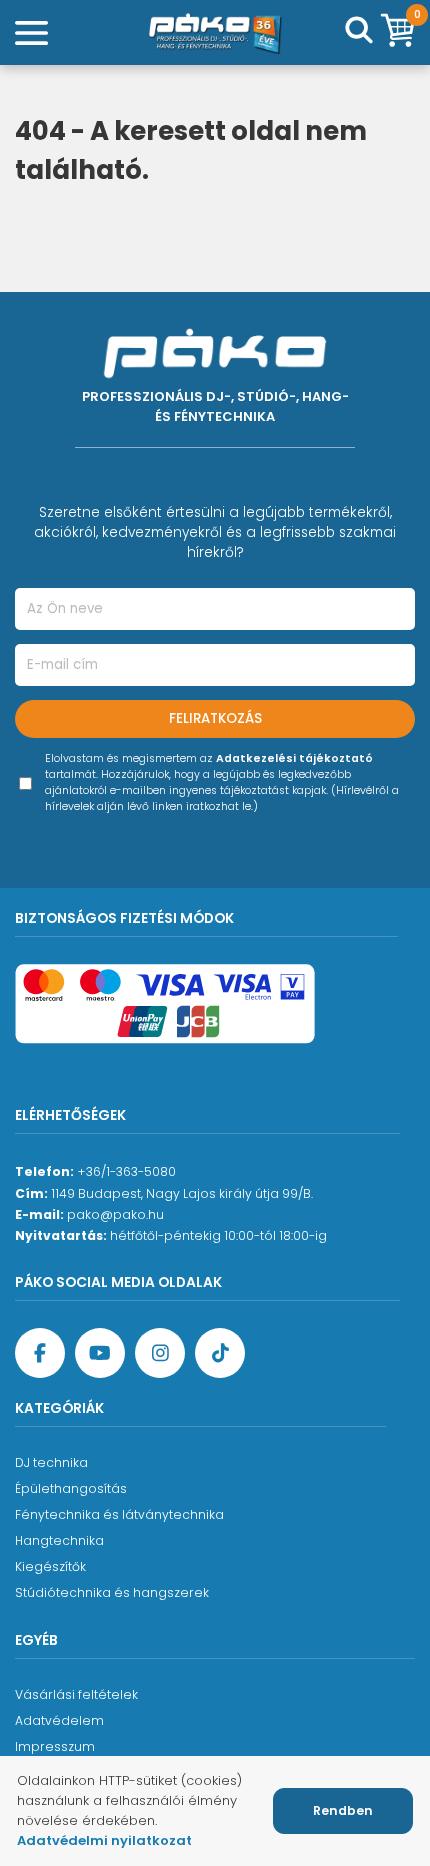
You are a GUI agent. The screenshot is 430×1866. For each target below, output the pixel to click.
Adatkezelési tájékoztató (294, 758)
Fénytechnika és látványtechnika (119, 1514)
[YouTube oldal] (100, 1353)
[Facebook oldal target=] (40, 1353)
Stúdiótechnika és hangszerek (112, 1592)
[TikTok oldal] (220, 1353)
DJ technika (51, 1462)
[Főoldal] (215, 33)
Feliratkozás (215, 718)
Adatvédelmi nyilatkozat (104, 1840)
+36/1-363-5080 (126, 1171)
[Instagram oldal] (160, 1353)
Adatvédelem (59, 1720)
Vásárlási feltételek (76, 1694)
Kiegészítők (50, 1566)
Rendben (343, 1810)
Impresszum (55, 1746)
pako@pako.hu (115, 1214)
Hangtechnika (59, 1540)
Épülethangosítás (71, 1488)
